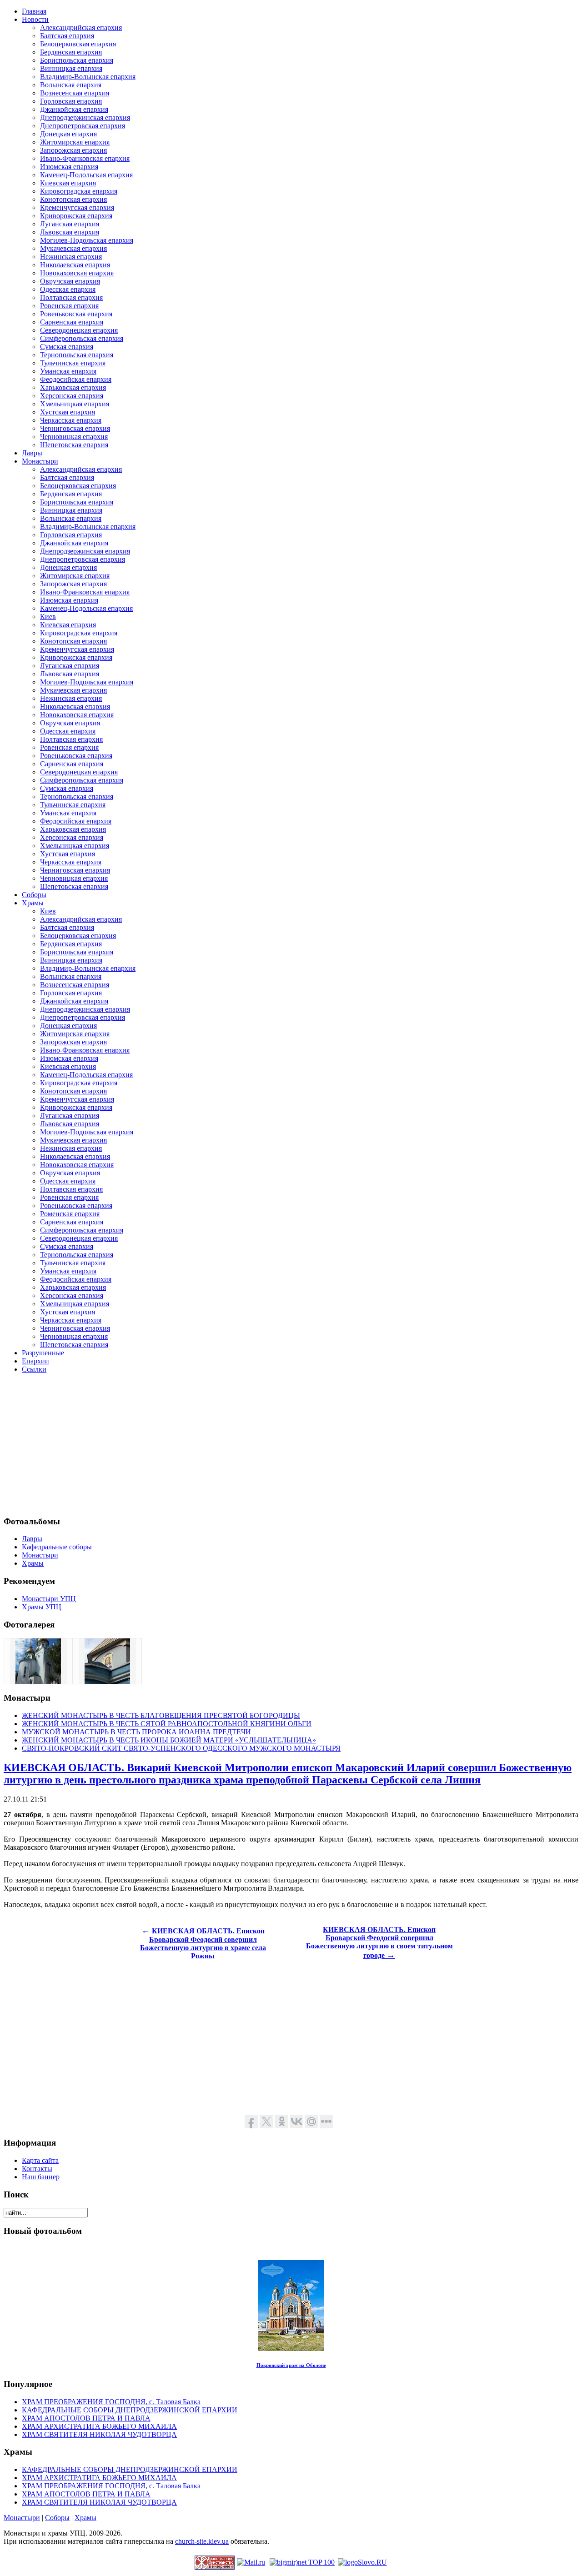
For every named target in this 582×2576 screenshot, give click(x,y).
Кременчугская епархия (77, 207)
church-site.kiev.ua (202, 2541)
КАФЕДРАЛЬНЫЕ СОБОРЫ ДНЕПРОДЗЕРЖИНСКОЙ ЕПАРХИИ (130, 2410)
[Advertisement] (276, 1444)
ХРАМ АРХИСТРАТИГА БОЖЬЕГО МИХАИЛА (99, 2426)
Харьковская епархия (73, 387)
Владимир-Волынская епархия (88, 77)
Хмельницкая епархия (75, 404)
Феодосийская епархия (76, 379)
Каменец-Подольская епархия (86, 175)
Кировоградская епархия (79, 191)
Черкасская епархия (71, 420)
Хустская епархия (68, 412)
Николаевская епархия (75, 265)
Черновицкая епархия (74, 437)
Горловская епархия (71, 101)
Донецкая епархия (68, 134)
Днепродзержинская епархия (85, 117)
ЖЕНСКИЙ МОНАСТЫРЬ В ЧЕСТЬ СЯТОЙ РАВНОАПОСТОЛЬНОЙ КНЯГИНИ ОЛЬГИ (167, 1724)
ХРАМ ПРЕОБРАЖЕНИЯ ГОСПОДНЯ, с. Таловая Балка (111, 2402)
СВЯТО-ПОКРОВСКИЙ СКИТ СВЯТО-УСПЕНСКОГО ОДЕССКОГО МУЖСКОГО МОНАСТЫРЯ (181, 1748)
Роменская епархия (70, 1214)
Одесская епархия (68, 289)
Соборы (57, 2518)
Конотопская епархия (73, 199)
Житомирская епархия (75, 142)
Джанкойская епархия (74, 109)
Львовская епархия (70, 232)
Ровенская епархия (69, 306)
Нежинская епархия (71, 257)
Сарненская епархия (72, 322)
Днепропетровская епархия (83, 126)
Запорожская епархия (73, 150)
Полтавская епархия (71, 297)
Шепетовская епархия (74, 445)
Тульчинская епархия (73, 363)
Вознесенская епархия (75, 93)
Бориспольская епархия (77, 60)
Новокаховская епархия (77, 273)
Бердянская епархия (71, 52)
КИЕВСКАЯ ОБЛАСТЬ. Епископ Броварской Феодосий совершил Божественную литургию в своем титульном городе (379, 1942)
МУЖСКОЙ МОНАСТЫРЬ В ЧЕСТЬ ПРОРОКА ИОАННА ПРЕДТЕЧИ (136, 1732)
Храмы (85, 2518)
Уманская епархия (68, 371)
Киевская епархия (68, 183)
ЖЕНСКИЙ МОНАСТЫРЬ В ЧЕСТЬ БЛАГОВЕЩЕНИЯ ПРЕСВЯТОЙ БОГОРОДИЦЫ (161, 1715)
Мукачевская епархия (73, 248)
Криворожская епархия (76, 216)
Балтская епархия (67, 36)
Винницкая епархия (71, 68)
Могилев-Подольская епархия (87, 240)
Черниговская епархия (75, 428)
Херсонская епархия (72, 396)
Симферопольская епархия (82, 338)
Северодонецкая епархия (79, 330)
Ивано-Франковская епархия (85, 158)
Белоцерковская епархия (78, 44)
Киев (48, 617)
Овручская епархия (70, 281)
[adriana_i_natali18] (38, 1681)
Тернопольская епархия (77, 355)
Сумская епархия (67, 347)
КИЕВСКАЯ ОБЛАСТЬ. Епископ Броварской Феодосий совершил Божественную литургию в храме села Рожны (203, 1943)
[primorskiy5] (107, 1681)
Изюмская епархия (69, 167)
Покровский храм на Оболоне (291, 2365)
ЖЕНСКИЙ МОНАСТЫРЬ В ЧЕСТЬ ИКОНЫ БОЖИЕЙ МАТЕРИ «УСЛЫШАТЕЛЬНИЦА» (169, 1740)
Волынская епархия (71, 85)
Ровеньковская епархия (76, 314)
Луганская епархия (70, 224)
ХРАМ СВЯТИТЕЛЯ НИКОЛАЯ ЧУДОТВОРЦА (99, 2434)
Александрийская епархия (81, 27)
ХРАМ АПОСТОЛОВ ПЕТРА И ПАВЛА (86, 2418)
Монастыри (22, 2518)
